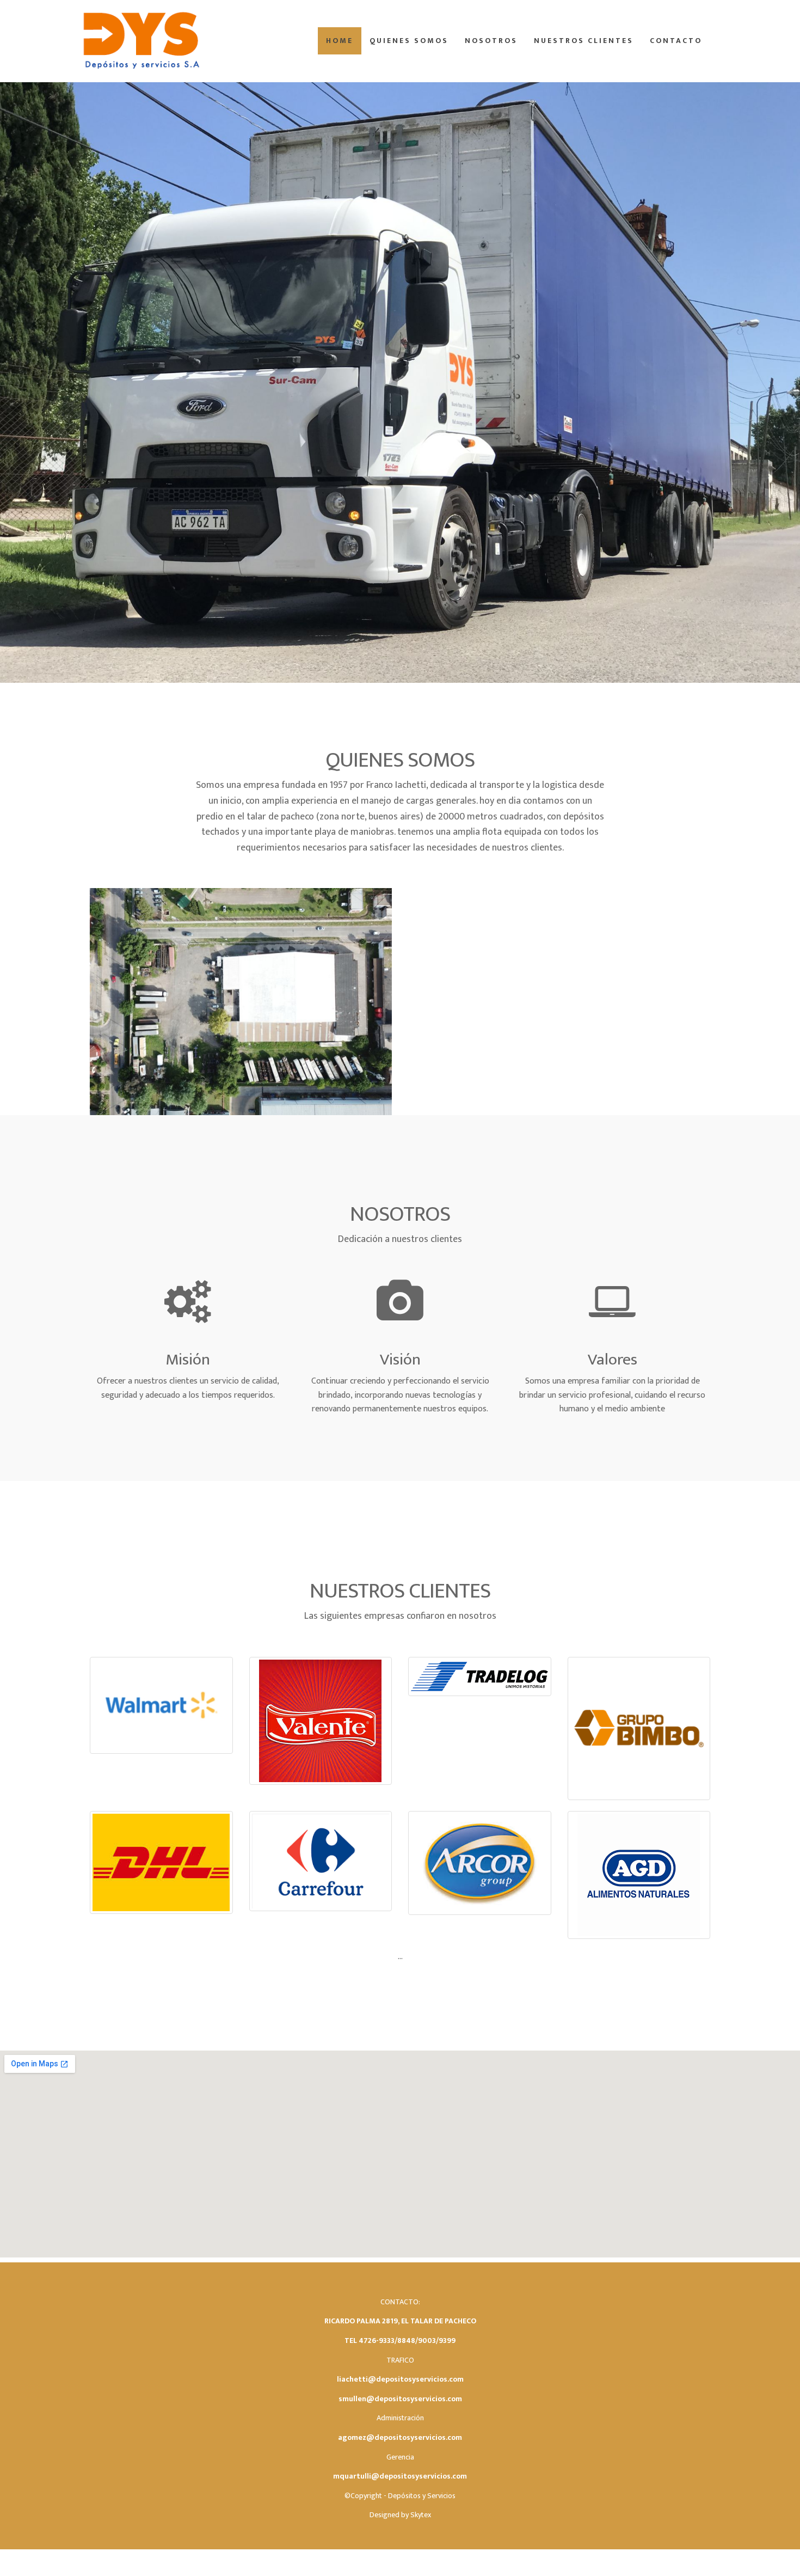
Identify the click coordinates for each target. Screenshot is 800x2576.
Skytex (421, 2515)
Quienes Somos (409, 41)
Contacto (676, 41)
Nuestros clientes (584, 41)
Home (340, 41)
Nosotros (491, 41)
